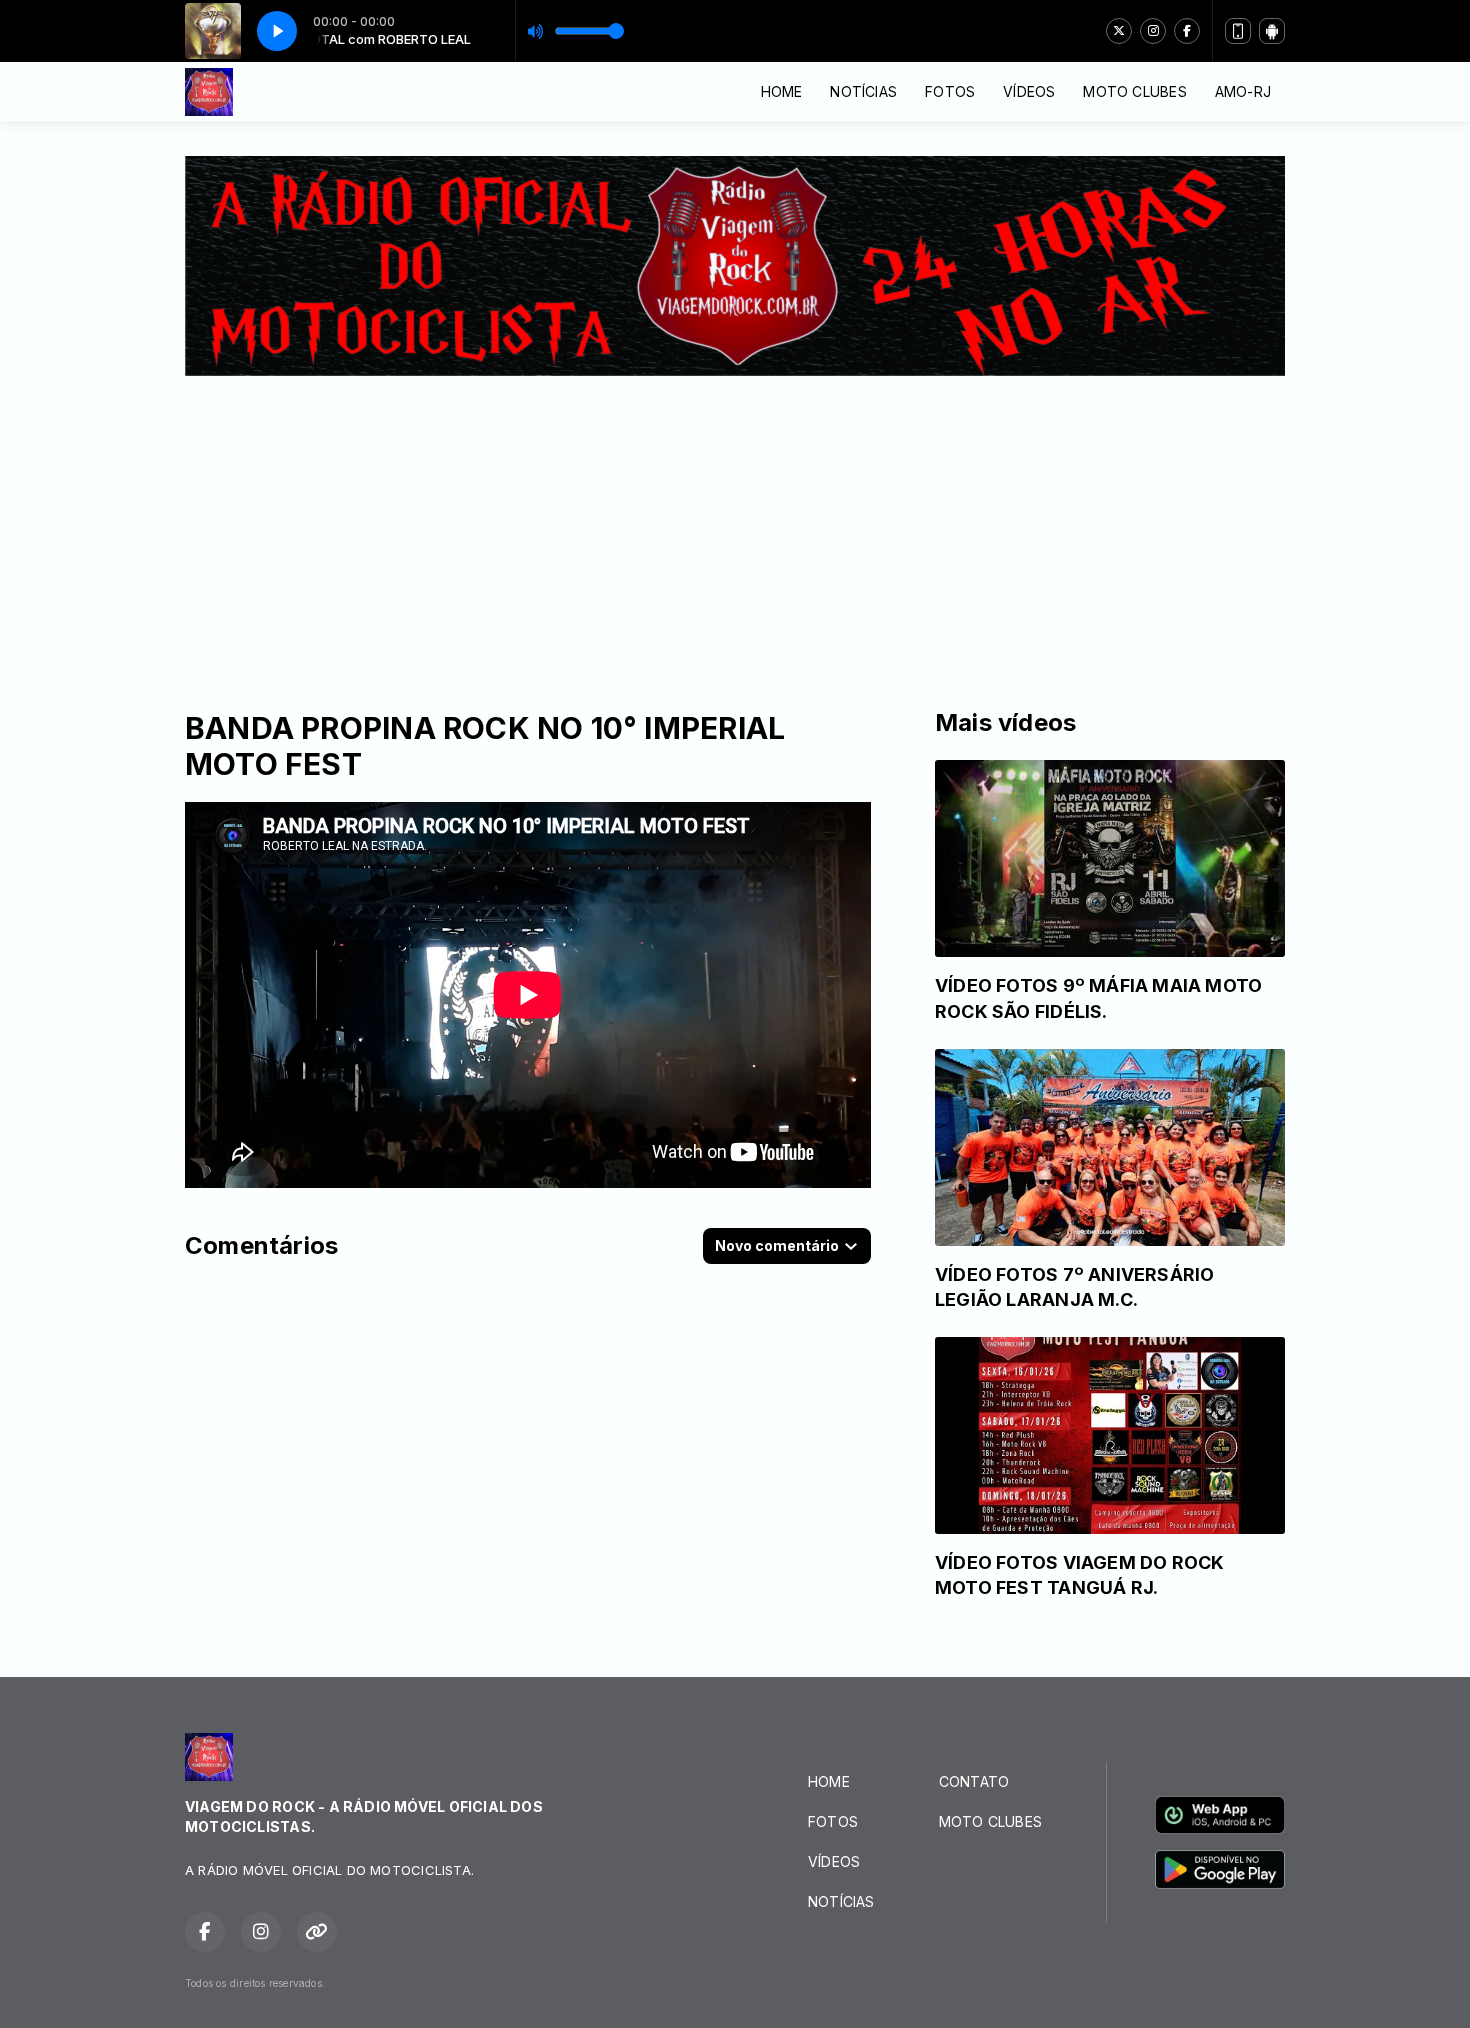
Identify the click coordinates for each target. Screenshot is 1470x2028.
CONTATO (974, 1781)
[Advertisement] (735, 526)
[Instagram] (1153, 31)
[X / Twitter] (1119, 31)
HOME (782, 91)
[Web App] (1238, 31)
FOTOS (950, 91)
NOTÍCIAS (863, 91)
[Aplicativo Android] (1272, 31)
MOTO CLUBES (1134, 91)
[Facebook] (1187, 31)
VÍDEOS (1029, 91)
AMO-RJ (1243, 91)
